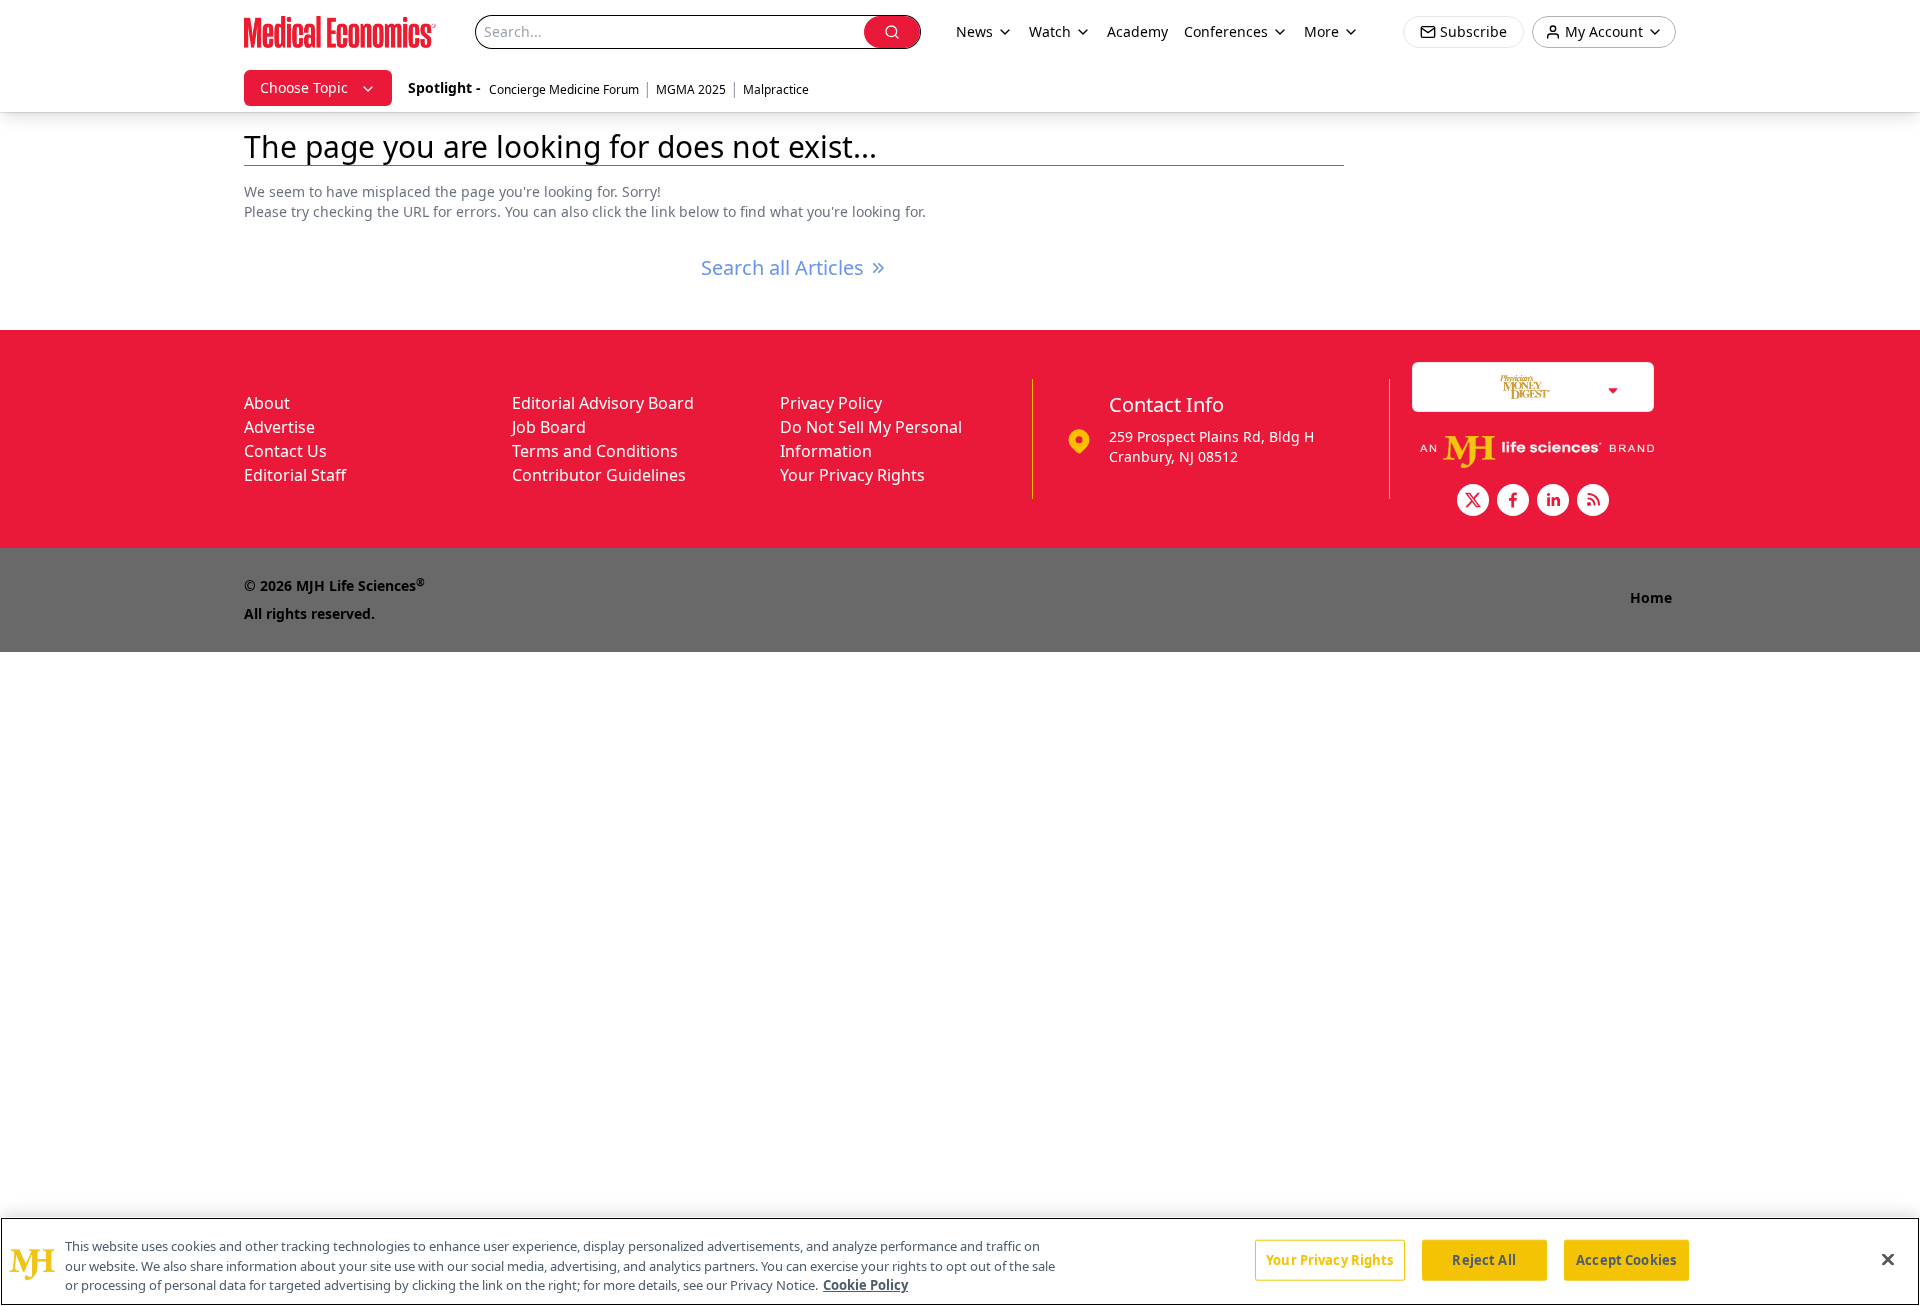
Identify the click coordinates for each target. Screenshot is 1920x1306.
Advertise (279, 427)
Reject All (1483, 1259)
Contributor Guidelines (599, 475)
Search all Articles (782, 267)
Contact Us (285, 451)
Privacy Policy (831, 403)
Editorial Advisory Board (603, 403)
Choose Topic (304, 87)
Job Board (549, 427)
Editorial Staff (295, 475)
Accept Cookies (1626, 1259)
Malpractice (776, 89)
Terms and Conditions (595, 451)
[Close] (1888, 1259)
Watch (1050, 31)
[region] (960, 1261)
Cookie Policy (865, 1285)
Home (1651, 597)
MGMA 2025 (691, 89)
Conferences (1226, 31)
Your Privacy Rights (852, 475)
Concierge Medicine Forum (564, 89)
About (267, 403)
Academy (1137, 31)
